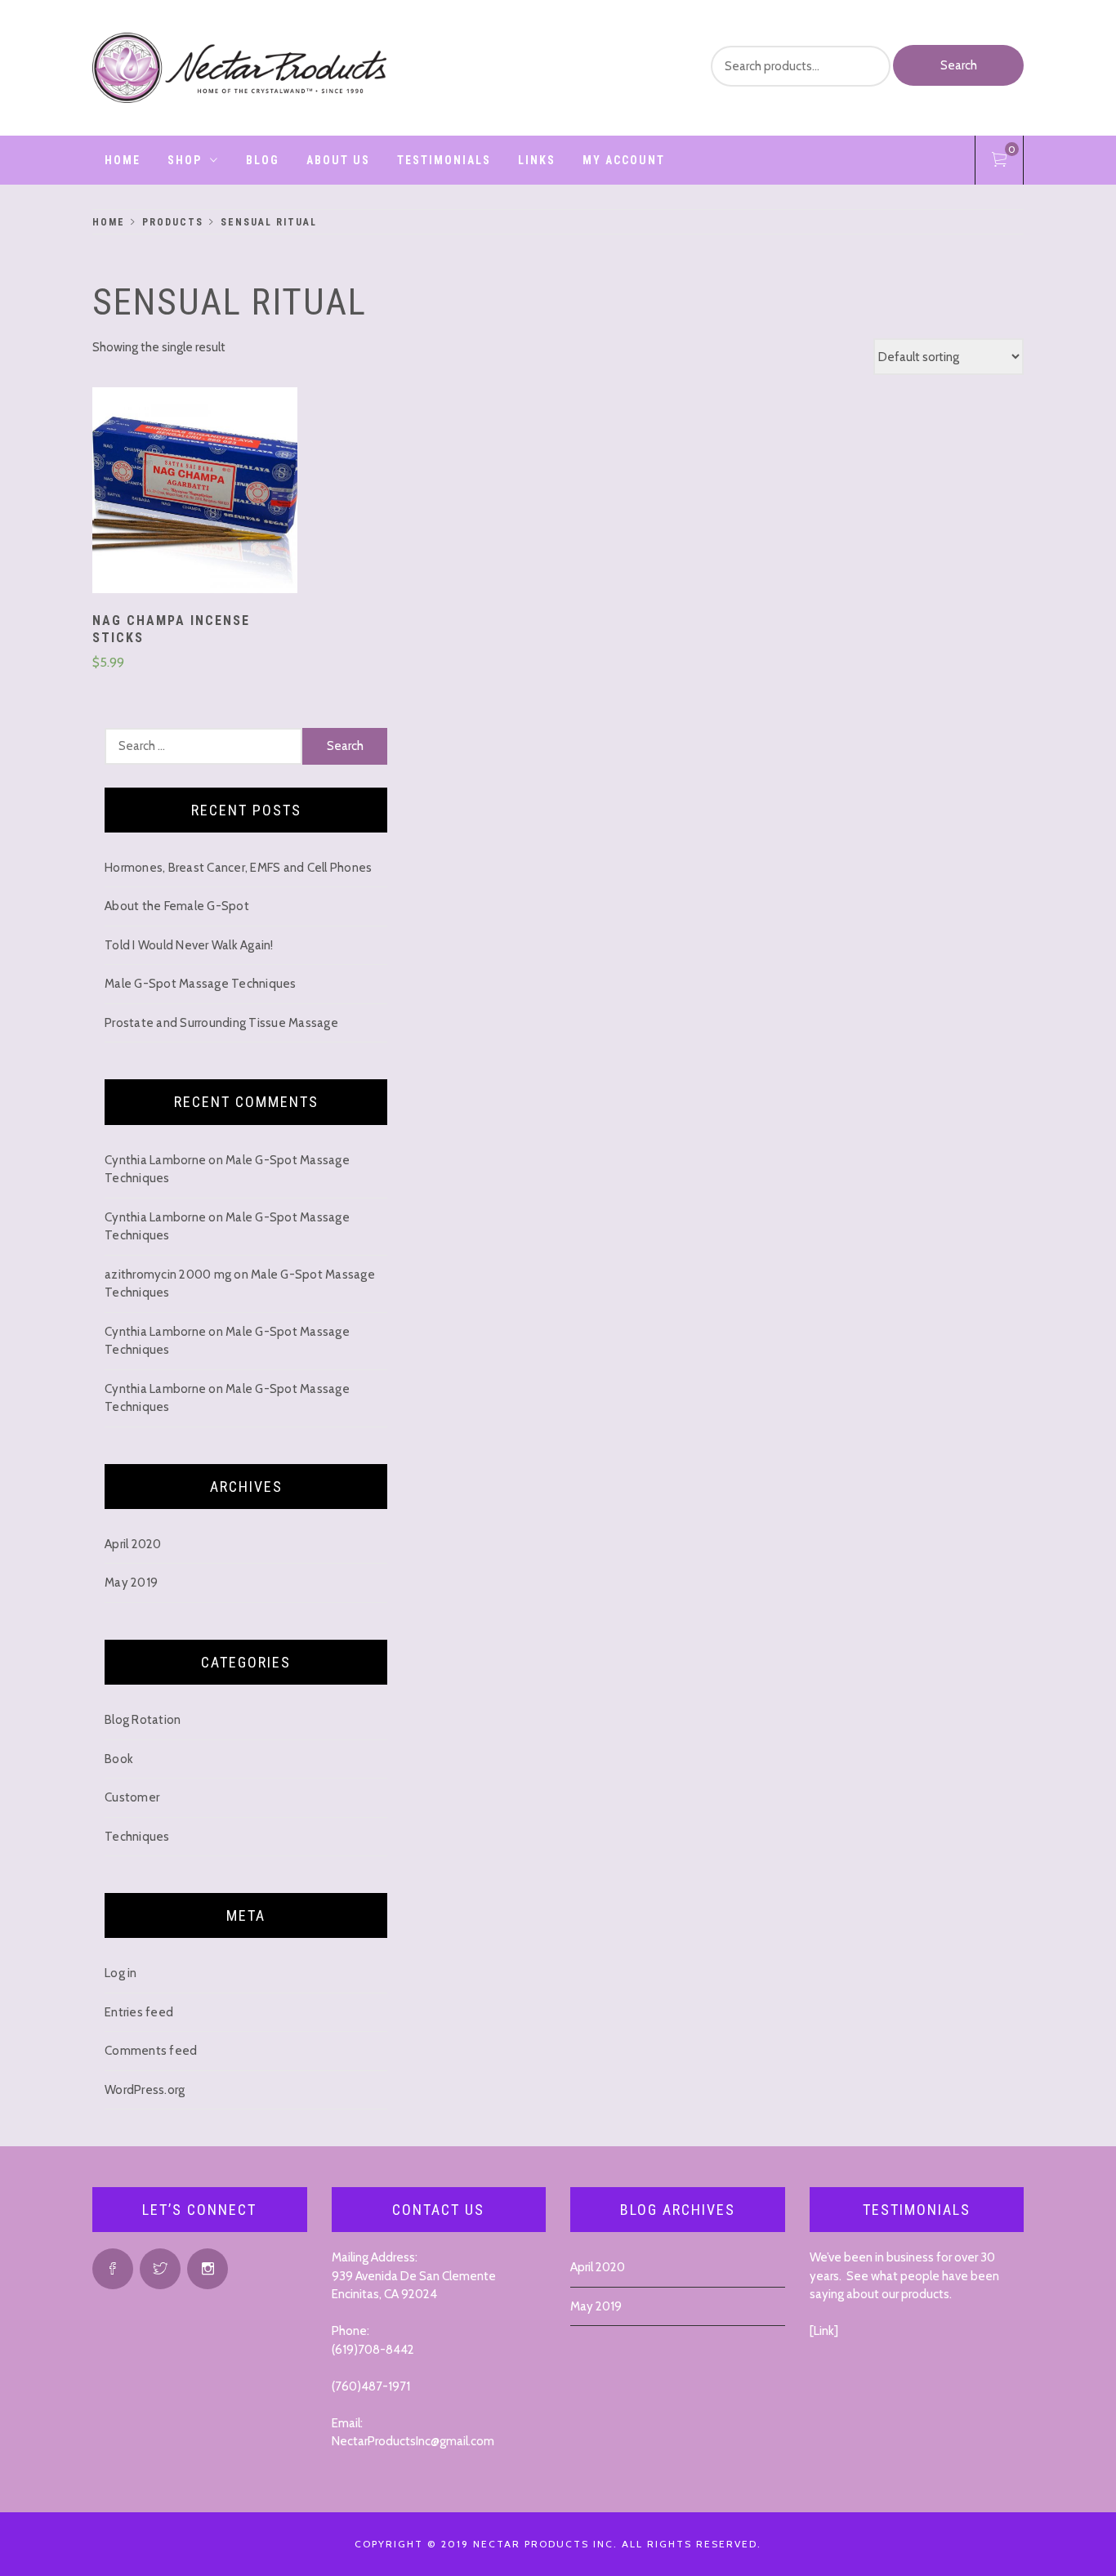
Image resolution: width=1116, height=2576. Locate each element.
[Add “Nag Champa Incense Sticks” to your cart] (195, 493)
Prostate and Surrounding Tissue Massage (221, 1023)
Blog (263, 160)
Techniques (137, 1837)
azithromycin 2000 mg (168, 1275)
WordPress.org (145, 2090)
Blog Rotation (143, 1720)
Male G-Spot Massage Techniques (201, 984)
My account (624, 160)
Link (824, 2331)
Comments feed (151, 2051)
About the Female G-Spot (177, 906)
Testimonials (444, 160)
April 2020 (133, 1544)
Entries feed (139, 2012)
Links (537, 160)
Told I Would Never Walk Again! (189, 945)
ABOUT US (338, 160)
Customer (132, 1797)
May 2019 (131, 1583)
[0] (999, 163)
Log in (121, 1973)
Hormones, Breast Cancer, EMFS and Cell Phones (238, 868)
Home (123, 160)
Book (119, 1759)
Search (959, 65)
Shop (185, 160)
